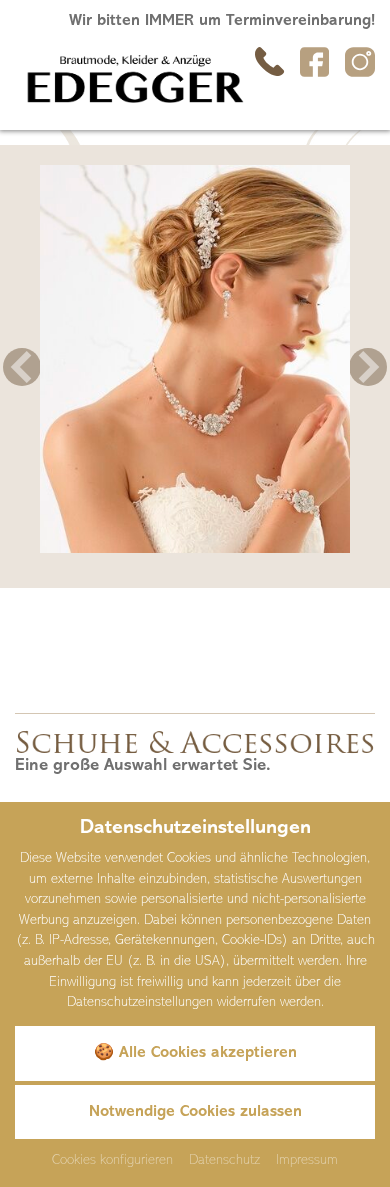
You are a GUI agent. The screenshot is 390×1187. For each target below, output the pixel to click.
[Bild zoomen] (195, 359)
